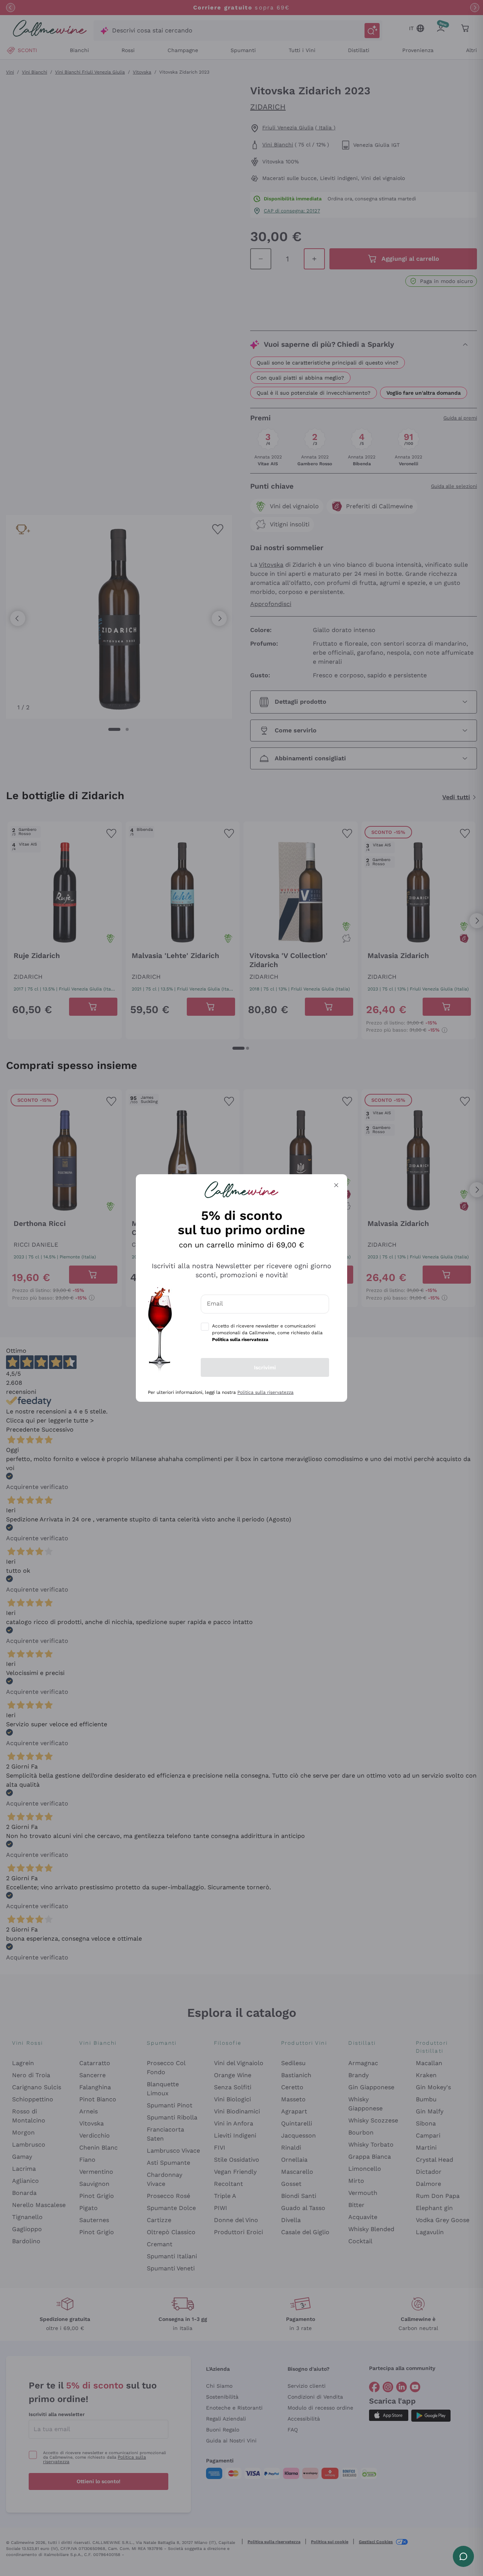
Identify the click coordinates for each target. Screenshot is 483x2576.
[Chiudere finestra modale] (336, 1185)
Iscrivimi (265, 1367)
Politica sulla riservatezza (265, 1392)
